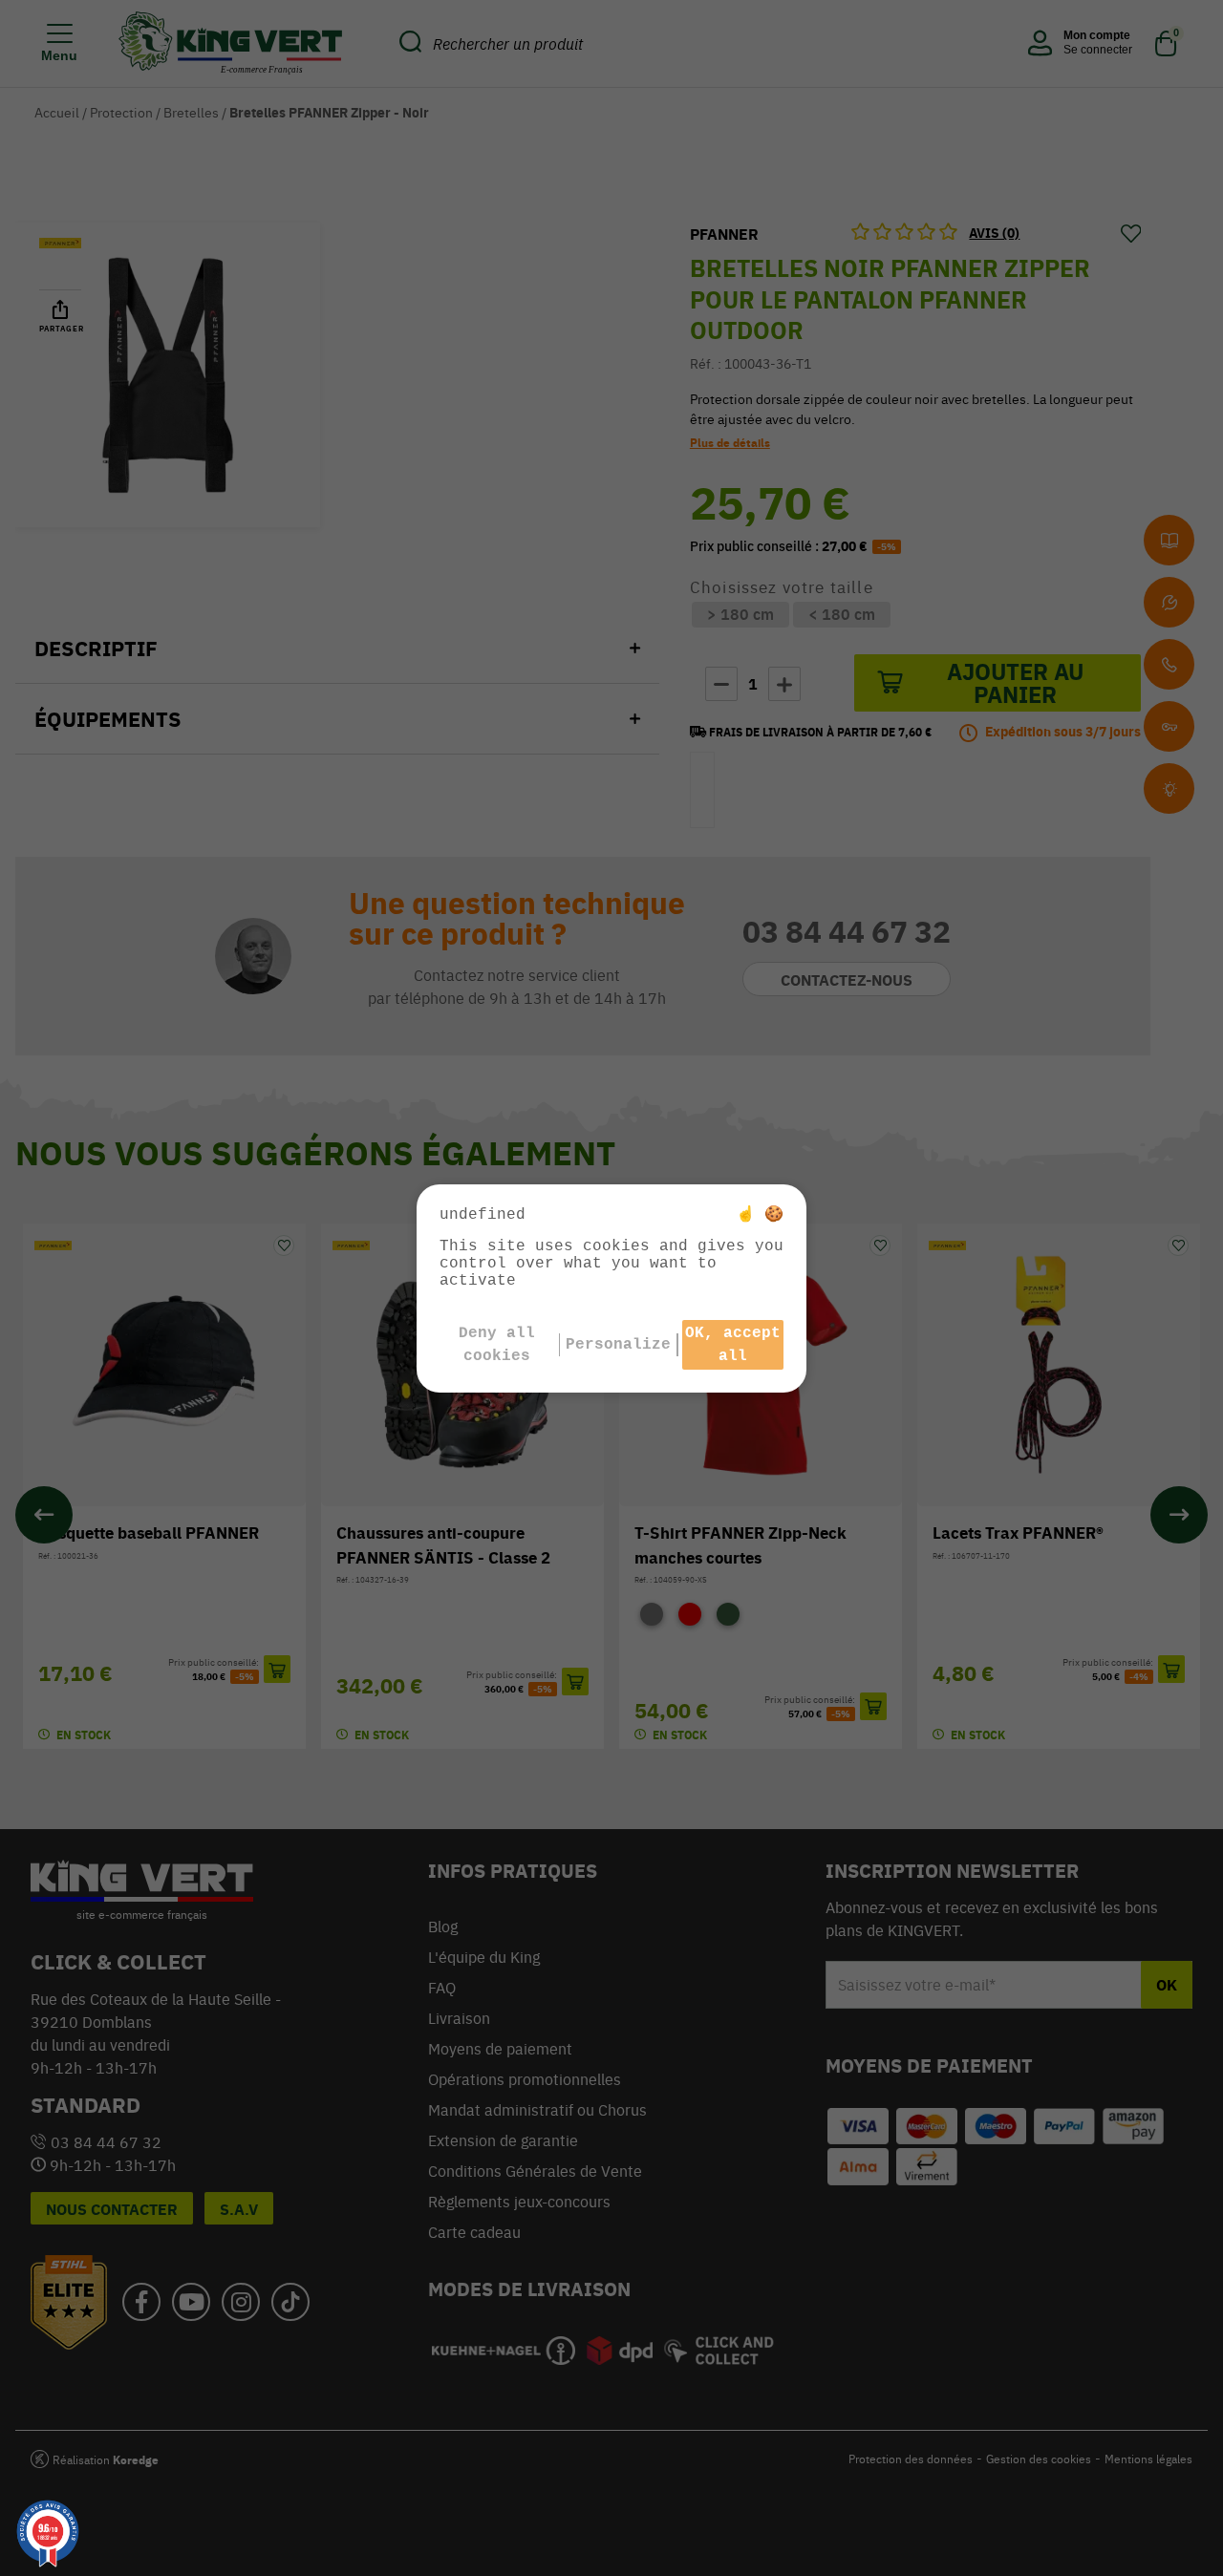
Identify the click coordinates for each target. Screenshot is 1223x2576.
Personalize (618, 1345)
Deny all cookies (497, 1345)
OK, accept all (733, 1345)
